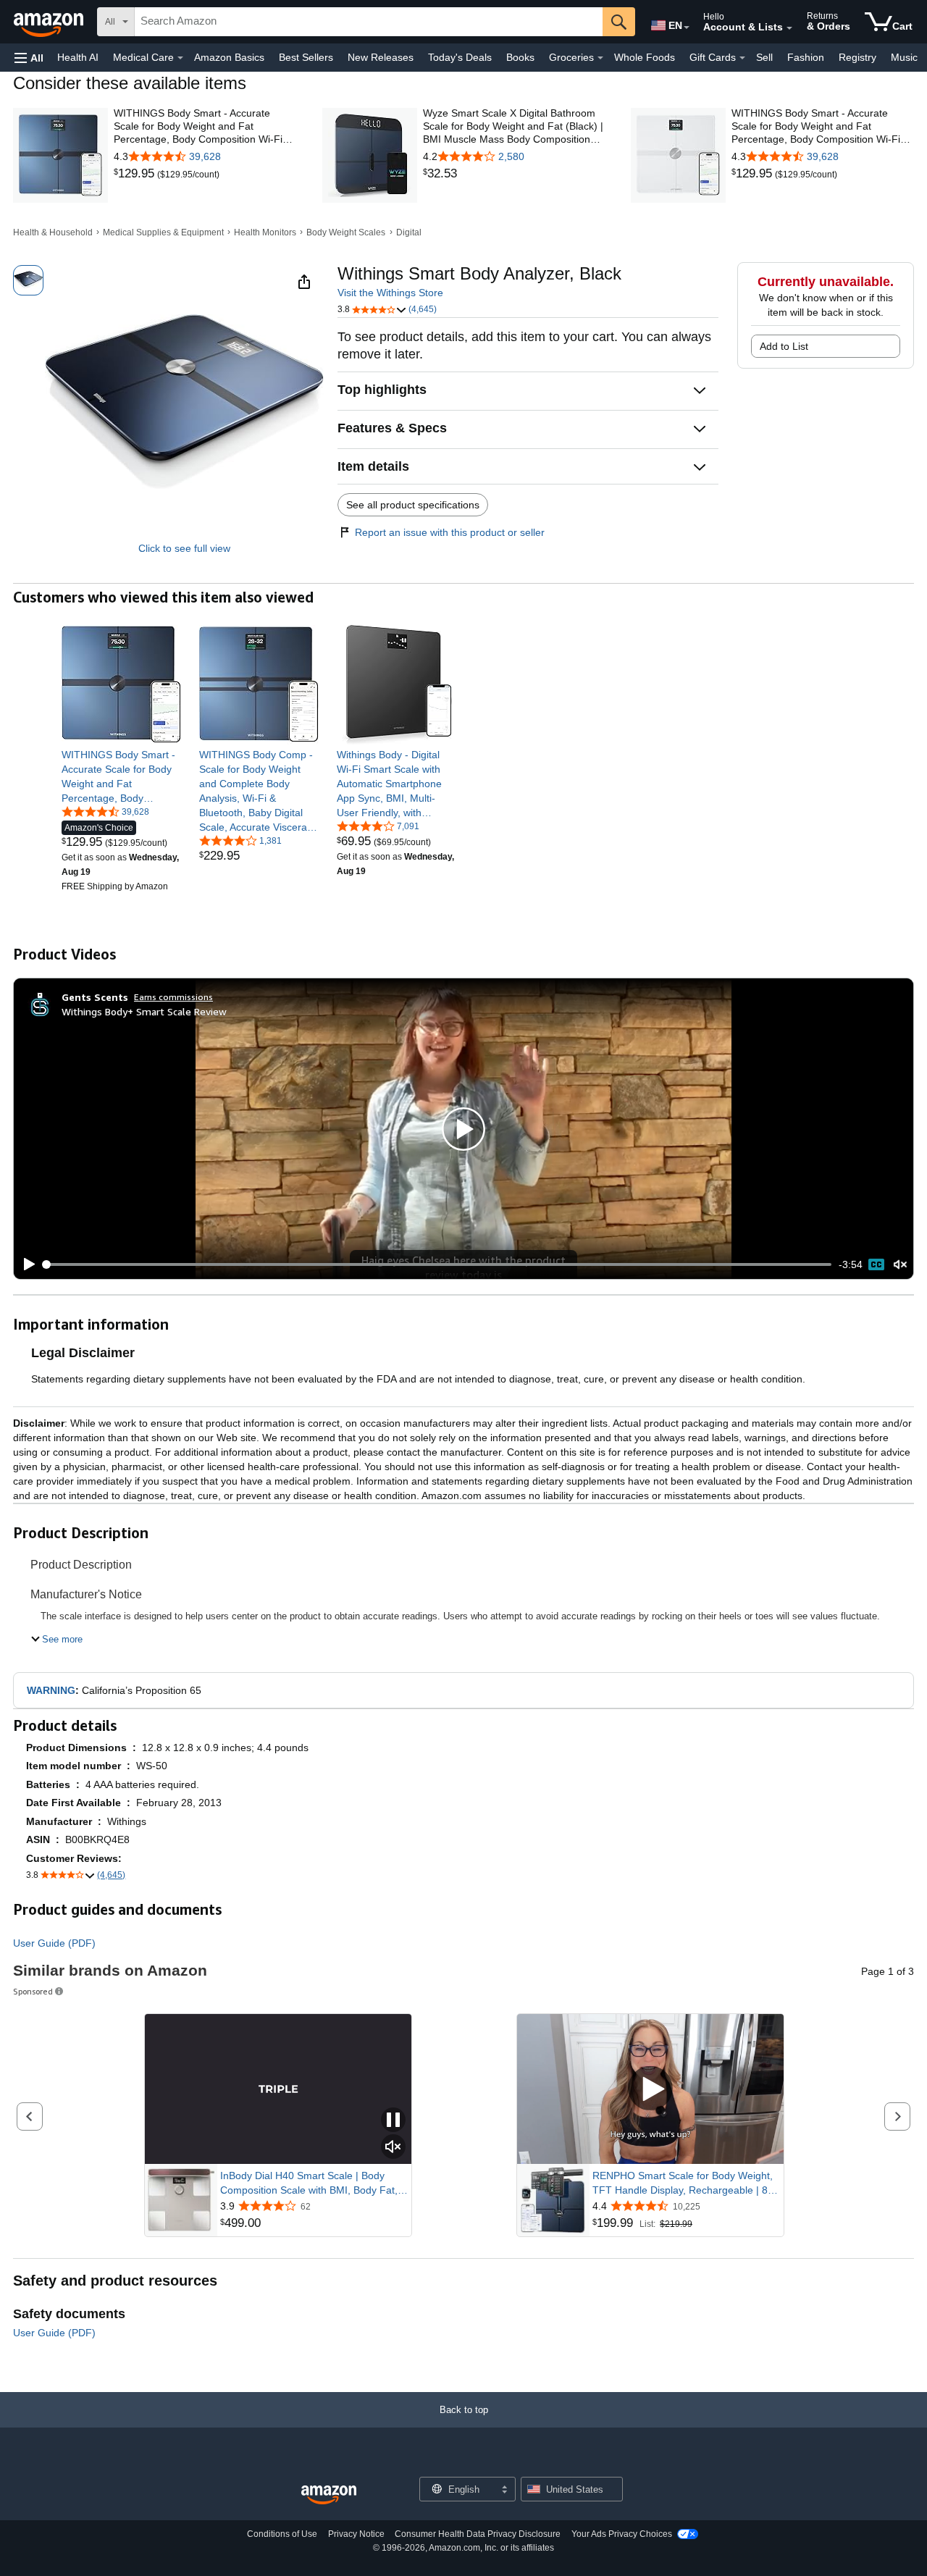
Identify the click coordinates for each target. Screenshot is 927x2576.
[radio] (28, 280)
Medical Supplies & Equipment (163, 232)
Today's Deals (460, 57)
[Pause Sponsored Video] (393, 2121)
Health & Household (53, 232)
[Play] (25, 1264)
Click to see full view (184, 548)
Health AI (78, 57)
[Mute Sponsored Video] (393, 2148)
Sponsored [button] (33, 1991)
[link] (135, 174)
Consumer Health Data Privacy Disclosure (478, 2534)
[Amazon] (50, 22)
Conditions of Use (282, 2534)
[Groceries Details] (600, 58)
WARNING (51, 1690)
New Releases (381, 57)
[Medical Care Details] (180, 58)
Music (904, 57)
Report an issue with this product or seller (450, 532)
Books (520, 57)
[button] (29, 58)
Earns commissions (173, 997)
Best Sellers (306, 57)
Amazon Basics (229, 57)
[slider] (438, 1264)
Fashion (806, 57)
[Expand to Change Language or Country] (687, 28)
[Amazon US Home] (329, 2495)
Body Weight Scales (346, 232)
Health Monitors (265, 232)
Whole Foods (645, 57)
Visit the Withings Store (390, 293)
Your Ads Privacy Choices (622, 2534)
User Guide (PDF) (54, 1943)
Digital (409, 232)
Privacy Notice (356, 2534)
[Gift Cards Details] (742, 58)
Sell (764, 57)
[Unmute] (900, 1265)
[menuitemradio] (876, 1264)
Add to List (784, 346)
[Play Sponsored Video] (650, 2089)
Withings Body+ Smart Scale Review (144, 1011)
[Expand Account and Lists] (789, 28)
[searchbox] (369, 22)
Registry (857, 57)
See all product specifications (413, 505)
